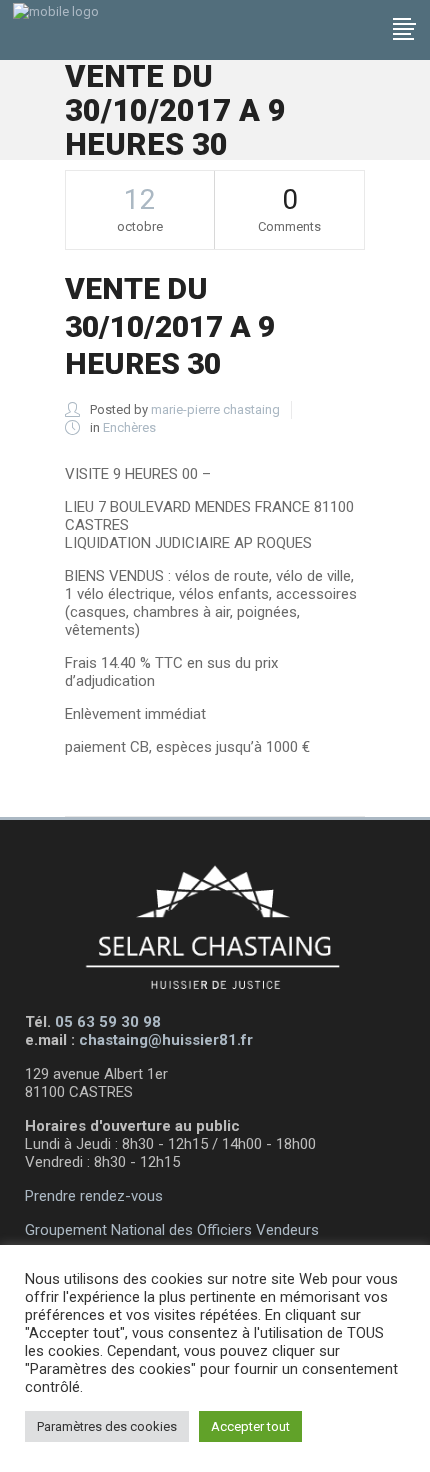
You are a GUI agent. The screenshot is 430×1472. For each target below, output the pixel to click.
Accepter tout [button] (250, 1426)
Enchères (129, 427)
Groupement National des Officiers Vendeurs (172, 1230)
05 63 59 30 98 (108, 1022)
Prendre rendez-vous (94, 1196)
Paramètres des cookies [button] (107, 1426)
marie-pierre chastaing (215, 409)
